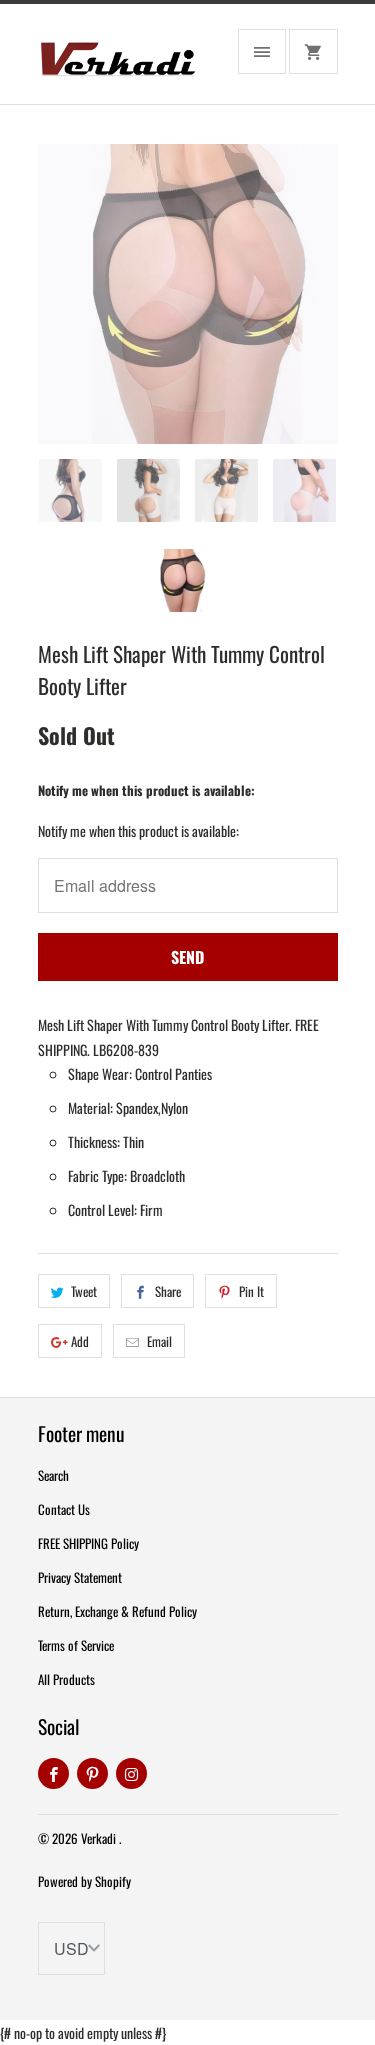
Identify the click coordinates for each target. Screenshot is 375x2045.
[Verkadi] (118, 61)
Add (80, 1341)
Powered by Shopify (84, 1881)
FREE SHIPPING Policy (88, 1543)
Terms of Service (76, 1645)
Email (159, 1341)
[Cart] (313, 51)
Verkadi (100, 1838)
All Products (66, 1679)
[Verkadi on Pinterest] (92, 1773)
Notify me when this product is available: (146, 790)
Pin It (251, 1291)
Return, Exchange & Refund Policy (117, 1611)
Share (168, 1291)
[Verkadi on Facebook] (53, 1773)
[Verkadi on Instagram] (131, 1773)
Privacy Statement (80, 1577)
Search (53, 1475)
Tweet (84, 1291)
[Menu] (262, 51)
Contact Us (64, 1509)
